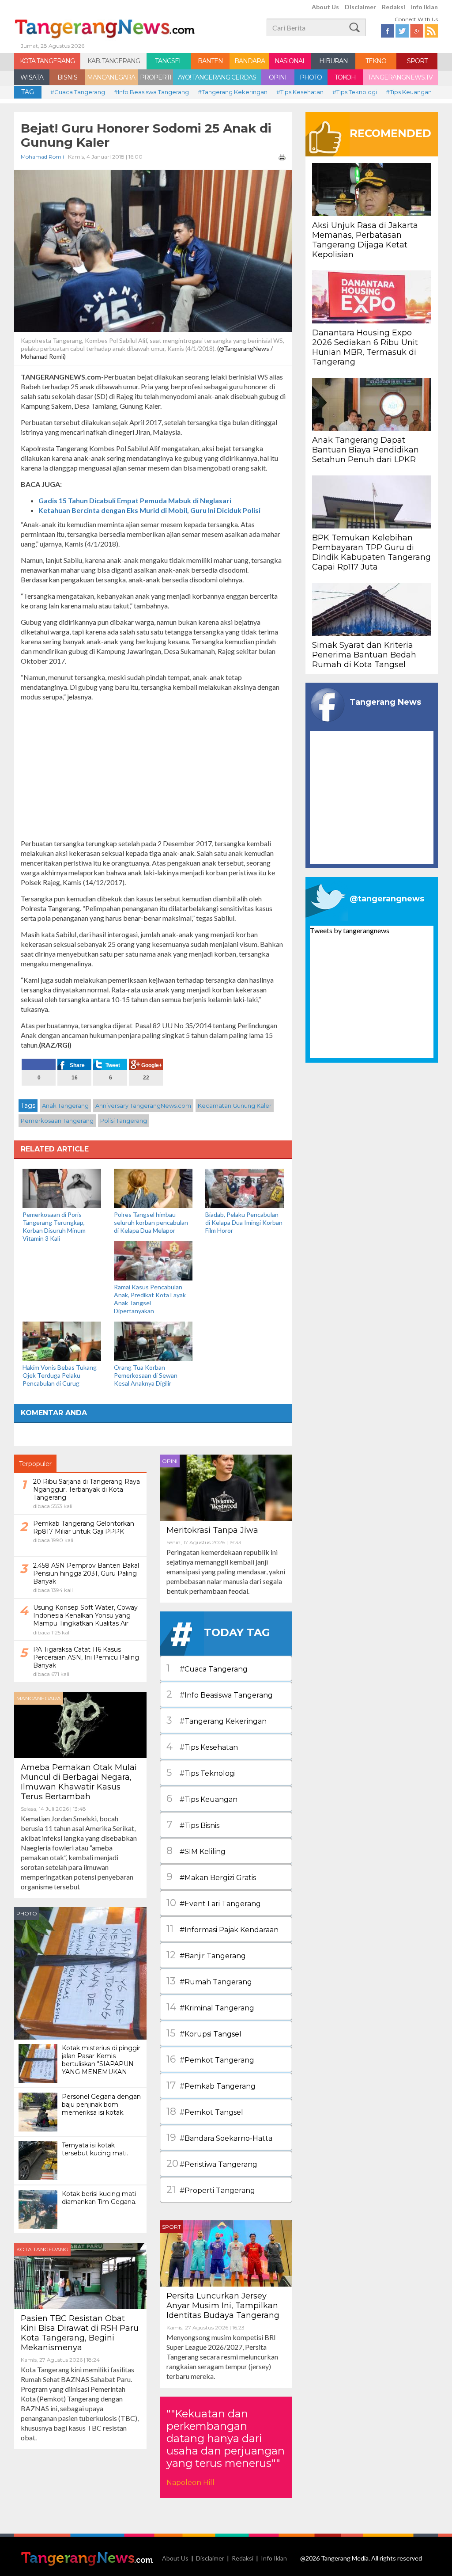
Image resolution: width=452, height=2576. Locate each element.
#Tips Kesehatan (300, 92)
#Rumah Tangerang (209, 1981)
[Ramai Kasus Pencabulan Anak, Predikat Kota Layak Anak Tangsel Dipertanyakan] (153, 1260)
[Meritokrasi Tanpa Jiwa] (226, 1487)
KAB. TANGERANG (114, 61)
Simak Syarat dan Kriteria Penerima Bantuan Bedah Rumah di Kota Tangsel (364, 655)
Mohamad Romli (42, 157)
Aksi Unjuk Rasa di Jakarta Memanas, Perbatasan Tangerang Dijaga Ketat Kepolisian (365, 240)
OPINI (278, 77)
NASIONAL (290, 61)
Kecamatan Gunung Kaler (235, 1106)
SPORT (417, 61)
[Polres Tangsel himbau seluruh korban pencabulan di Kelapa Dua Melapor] (153, 1187)
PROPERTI (156, 77)
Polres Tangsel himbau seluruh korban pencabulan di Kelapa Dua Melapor (151, 1222)
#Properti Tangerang (211, 2190)
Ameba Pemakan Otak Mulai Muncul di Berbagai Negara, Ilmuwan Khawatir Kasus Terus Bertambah (79, 1782)
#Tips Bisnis (193, 1825)
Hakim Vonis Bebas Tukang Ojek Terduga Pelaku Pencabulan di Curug (60, 1375)
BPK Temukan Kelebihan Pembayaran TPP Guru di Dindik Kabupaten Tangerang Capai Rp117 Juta (371, 552)
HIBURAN (333, 61)
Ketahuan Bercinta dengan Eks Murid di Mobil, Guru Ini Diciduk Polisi (149, 510)
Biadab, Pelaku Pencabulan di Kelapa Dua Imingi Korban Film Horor (244, 1222)
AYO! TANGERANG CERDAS (217, 77)
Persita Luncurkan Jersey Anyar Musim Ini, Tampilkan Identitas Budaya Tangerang (223, 2306)
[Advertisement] (153, 770)
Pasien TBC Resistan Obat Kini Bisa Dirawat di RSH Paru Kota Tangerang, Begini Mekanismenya (80, 2333)
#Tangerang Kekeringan (233, 92)
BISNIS (67, 77)
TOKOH (345, 77)
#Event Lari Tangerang (214, 1903)
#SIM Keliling (196, 1851)
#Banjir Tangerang (206, 1955)
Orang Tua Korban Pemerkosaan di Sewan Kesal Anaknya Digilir (146, 1375)
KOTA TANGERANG (47, 61)
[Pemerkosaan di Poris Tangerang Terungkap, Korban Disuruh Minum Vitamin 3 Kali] (62, 1187)
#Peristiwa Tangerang (212, 2164)
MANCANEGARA (111, 77)
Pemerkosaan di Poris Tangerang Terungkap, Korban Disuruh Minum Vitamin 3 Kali (54, 1226)
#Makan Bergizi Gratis (211, 1877)
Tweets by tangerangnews (350, 930)
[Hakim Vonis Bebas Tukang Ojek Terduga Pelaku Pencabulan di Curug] (62, 1340)
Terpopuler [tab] (35, 1464)
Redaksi (394, 7)
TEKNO (376, 61)
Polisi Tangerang (124, 1121)
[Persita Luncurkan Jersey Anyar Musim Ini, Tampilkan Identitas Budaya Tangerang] (226, 2252)
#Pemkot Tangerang (210, 2059)
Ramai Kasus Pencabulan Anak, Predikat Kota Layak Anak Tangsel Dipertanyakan (150, 1299)
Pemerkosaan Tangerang (57, 1121)
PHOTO (311, 77)
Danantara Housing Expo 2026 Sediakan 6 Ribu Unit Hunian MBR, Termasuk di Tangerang (365, 347)
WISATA (32, 77)
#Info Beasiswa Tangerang (151, 92)
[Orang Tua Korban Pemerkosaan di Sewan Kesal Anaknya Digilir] (153, 1340)
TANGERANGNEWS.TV (400, 77)
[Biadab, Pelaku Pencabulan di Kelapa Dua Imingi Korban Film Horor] (245, 1187)
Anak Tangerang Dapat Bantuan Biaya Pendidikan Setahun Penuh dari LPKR (365, 450)
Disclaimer (360, 7)
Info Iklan (424, 7)
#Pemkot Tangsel (205, 2111)
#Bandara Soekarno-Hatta (219, 2137)
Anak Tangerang (65, 1106)
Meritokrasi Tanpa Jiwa (212, 1530)
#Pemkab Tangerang (211, 2085)
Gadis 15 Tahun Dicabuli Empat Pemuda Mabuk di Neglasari (135, 500)
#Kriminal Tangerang (210, 2007)
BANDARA (250, 61)
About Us (325, 7)
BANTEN (210, 61)
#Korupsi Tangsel (204, 2033)
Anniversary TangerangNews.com (143, 1106)
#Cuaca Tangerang (78, 92)
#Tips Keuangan (409, 92)
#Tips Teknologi (355, 92)
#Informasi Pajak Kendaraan (222, 1929)
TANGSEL (169, 61)
